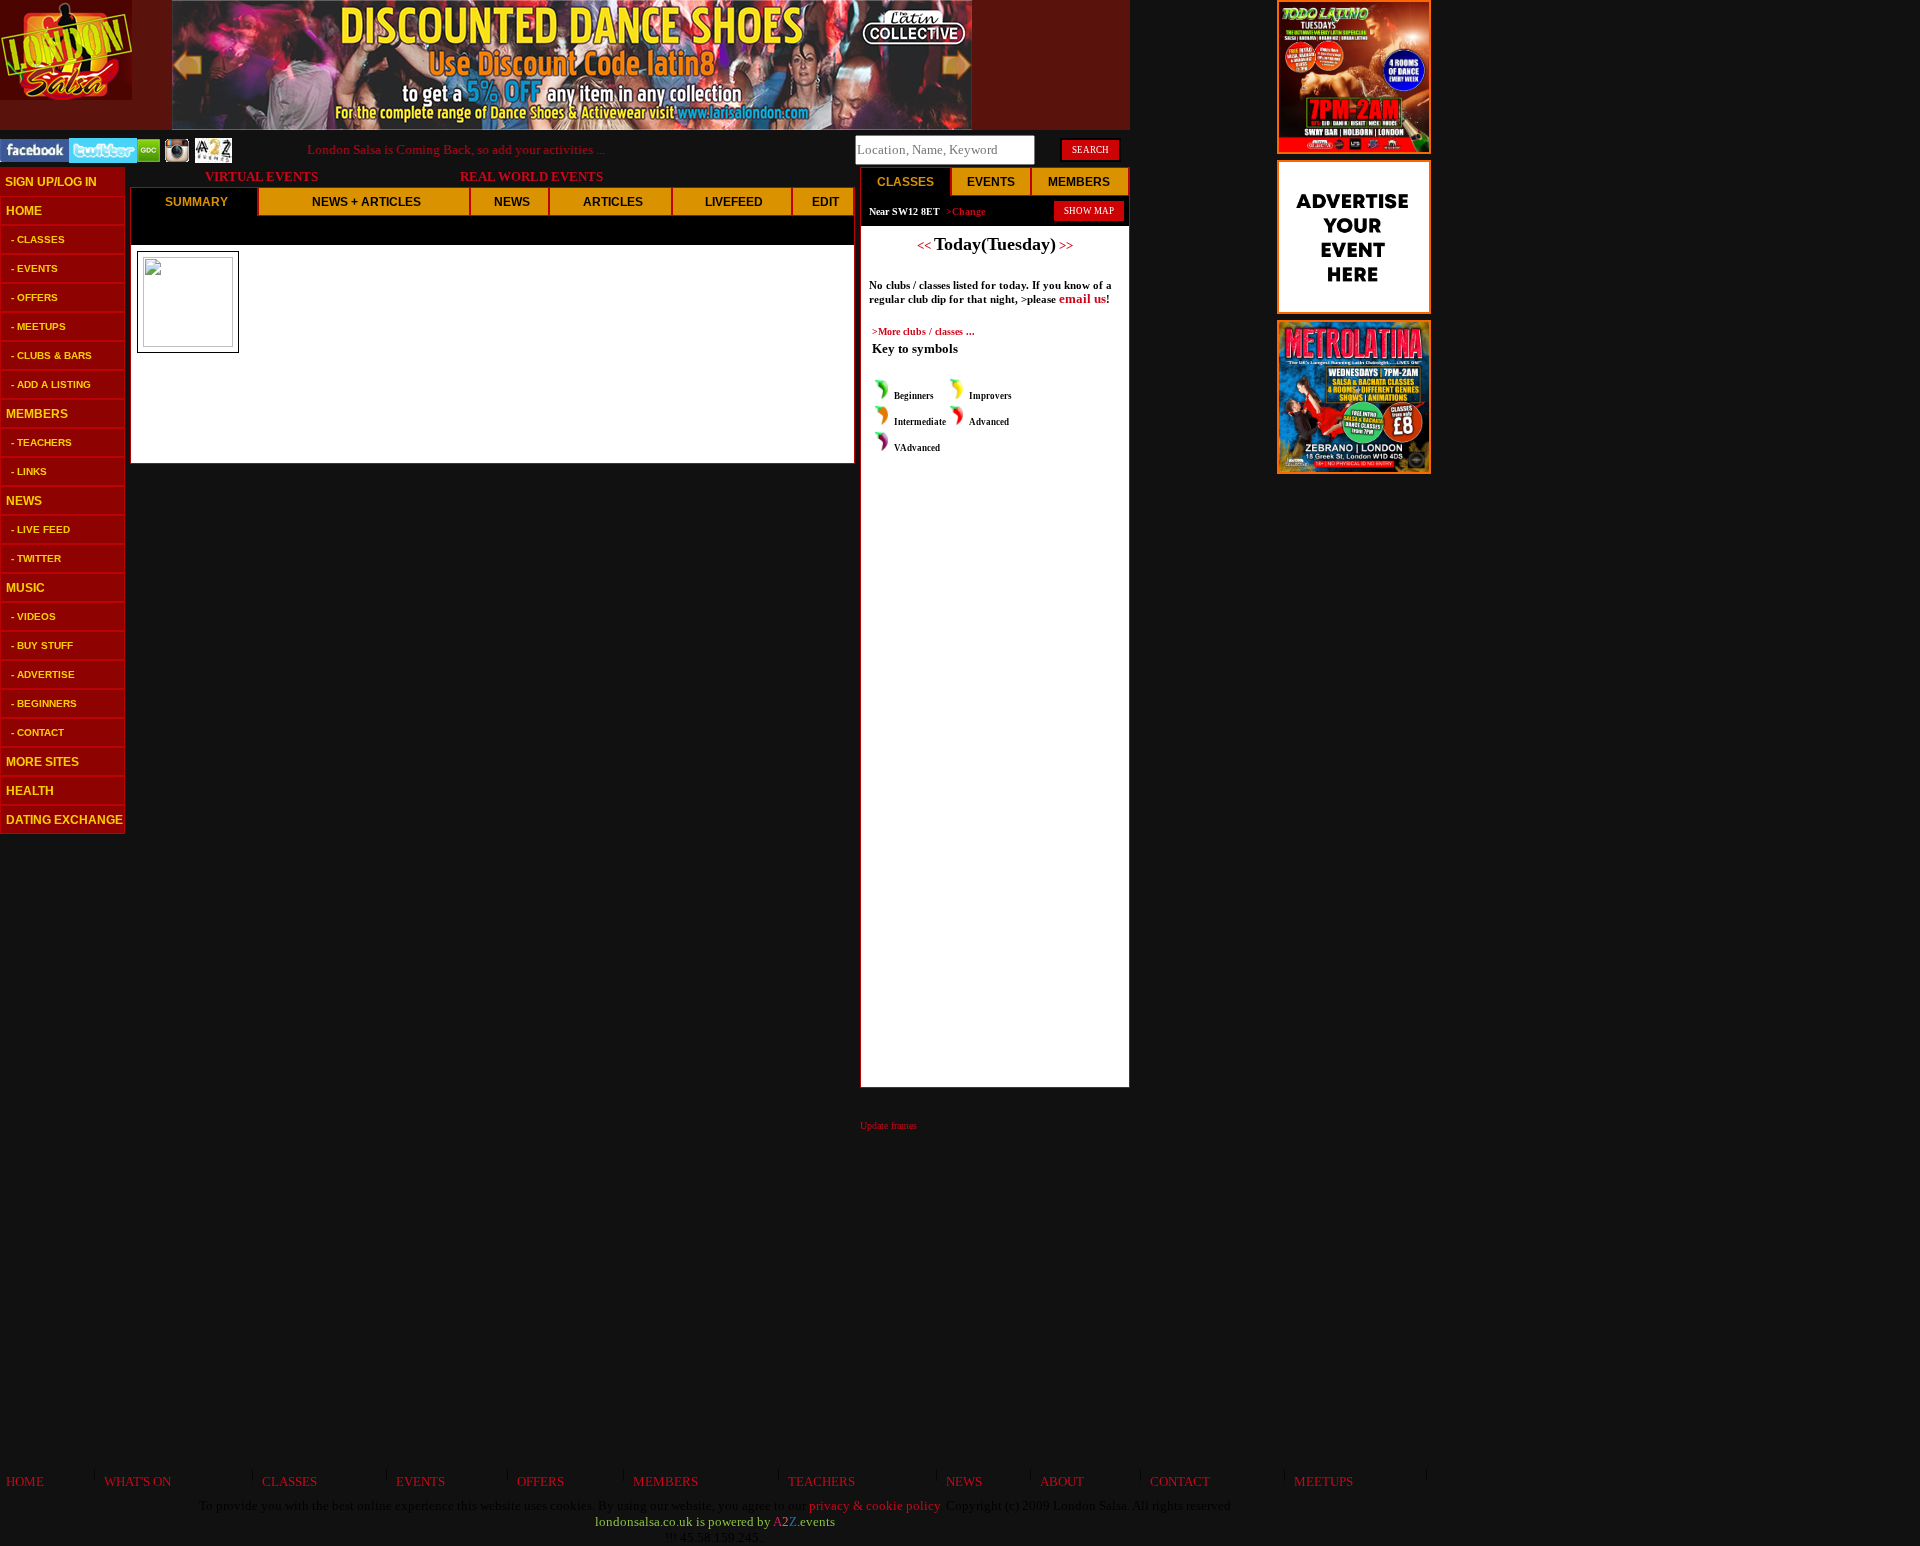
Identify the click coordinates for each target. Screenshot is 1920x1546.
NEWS (24, 501)
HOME (24, 211)
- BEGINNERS (44, 703)
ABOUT (1059, 1481)
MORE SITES (42, 762)
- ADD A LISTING (51, 384)
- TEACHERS (41, 442)
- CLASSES (38, 239)
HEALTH (30, 791)
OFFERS (537, 1481)
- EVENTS (34, 268)
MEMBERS (37, 414)
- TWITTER (36, 558)
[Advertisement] (60, 1150)
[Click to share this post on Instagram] (177, 157)
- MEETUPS (38, 326)
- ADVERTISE (43, 674)
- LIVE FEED (40, 529)
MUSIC (25, 588)
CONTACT (1177, 1481)
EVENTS (417, 1481)
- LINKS (29, 471)
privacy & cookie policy (874, 1505)
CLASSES (286, 1481)
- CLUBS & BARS (51, 355)
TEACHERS (818, 1481)
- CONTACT (37, 732)
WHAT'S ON (134, 1481)
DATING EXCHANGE (64, 820)
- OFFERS (34, 297)
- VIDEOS (33, 616)
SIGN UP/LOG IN (51, 182)
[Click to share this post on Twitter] (103, 158)
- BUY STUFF (42, 645)
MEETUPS (1320, 1481)
